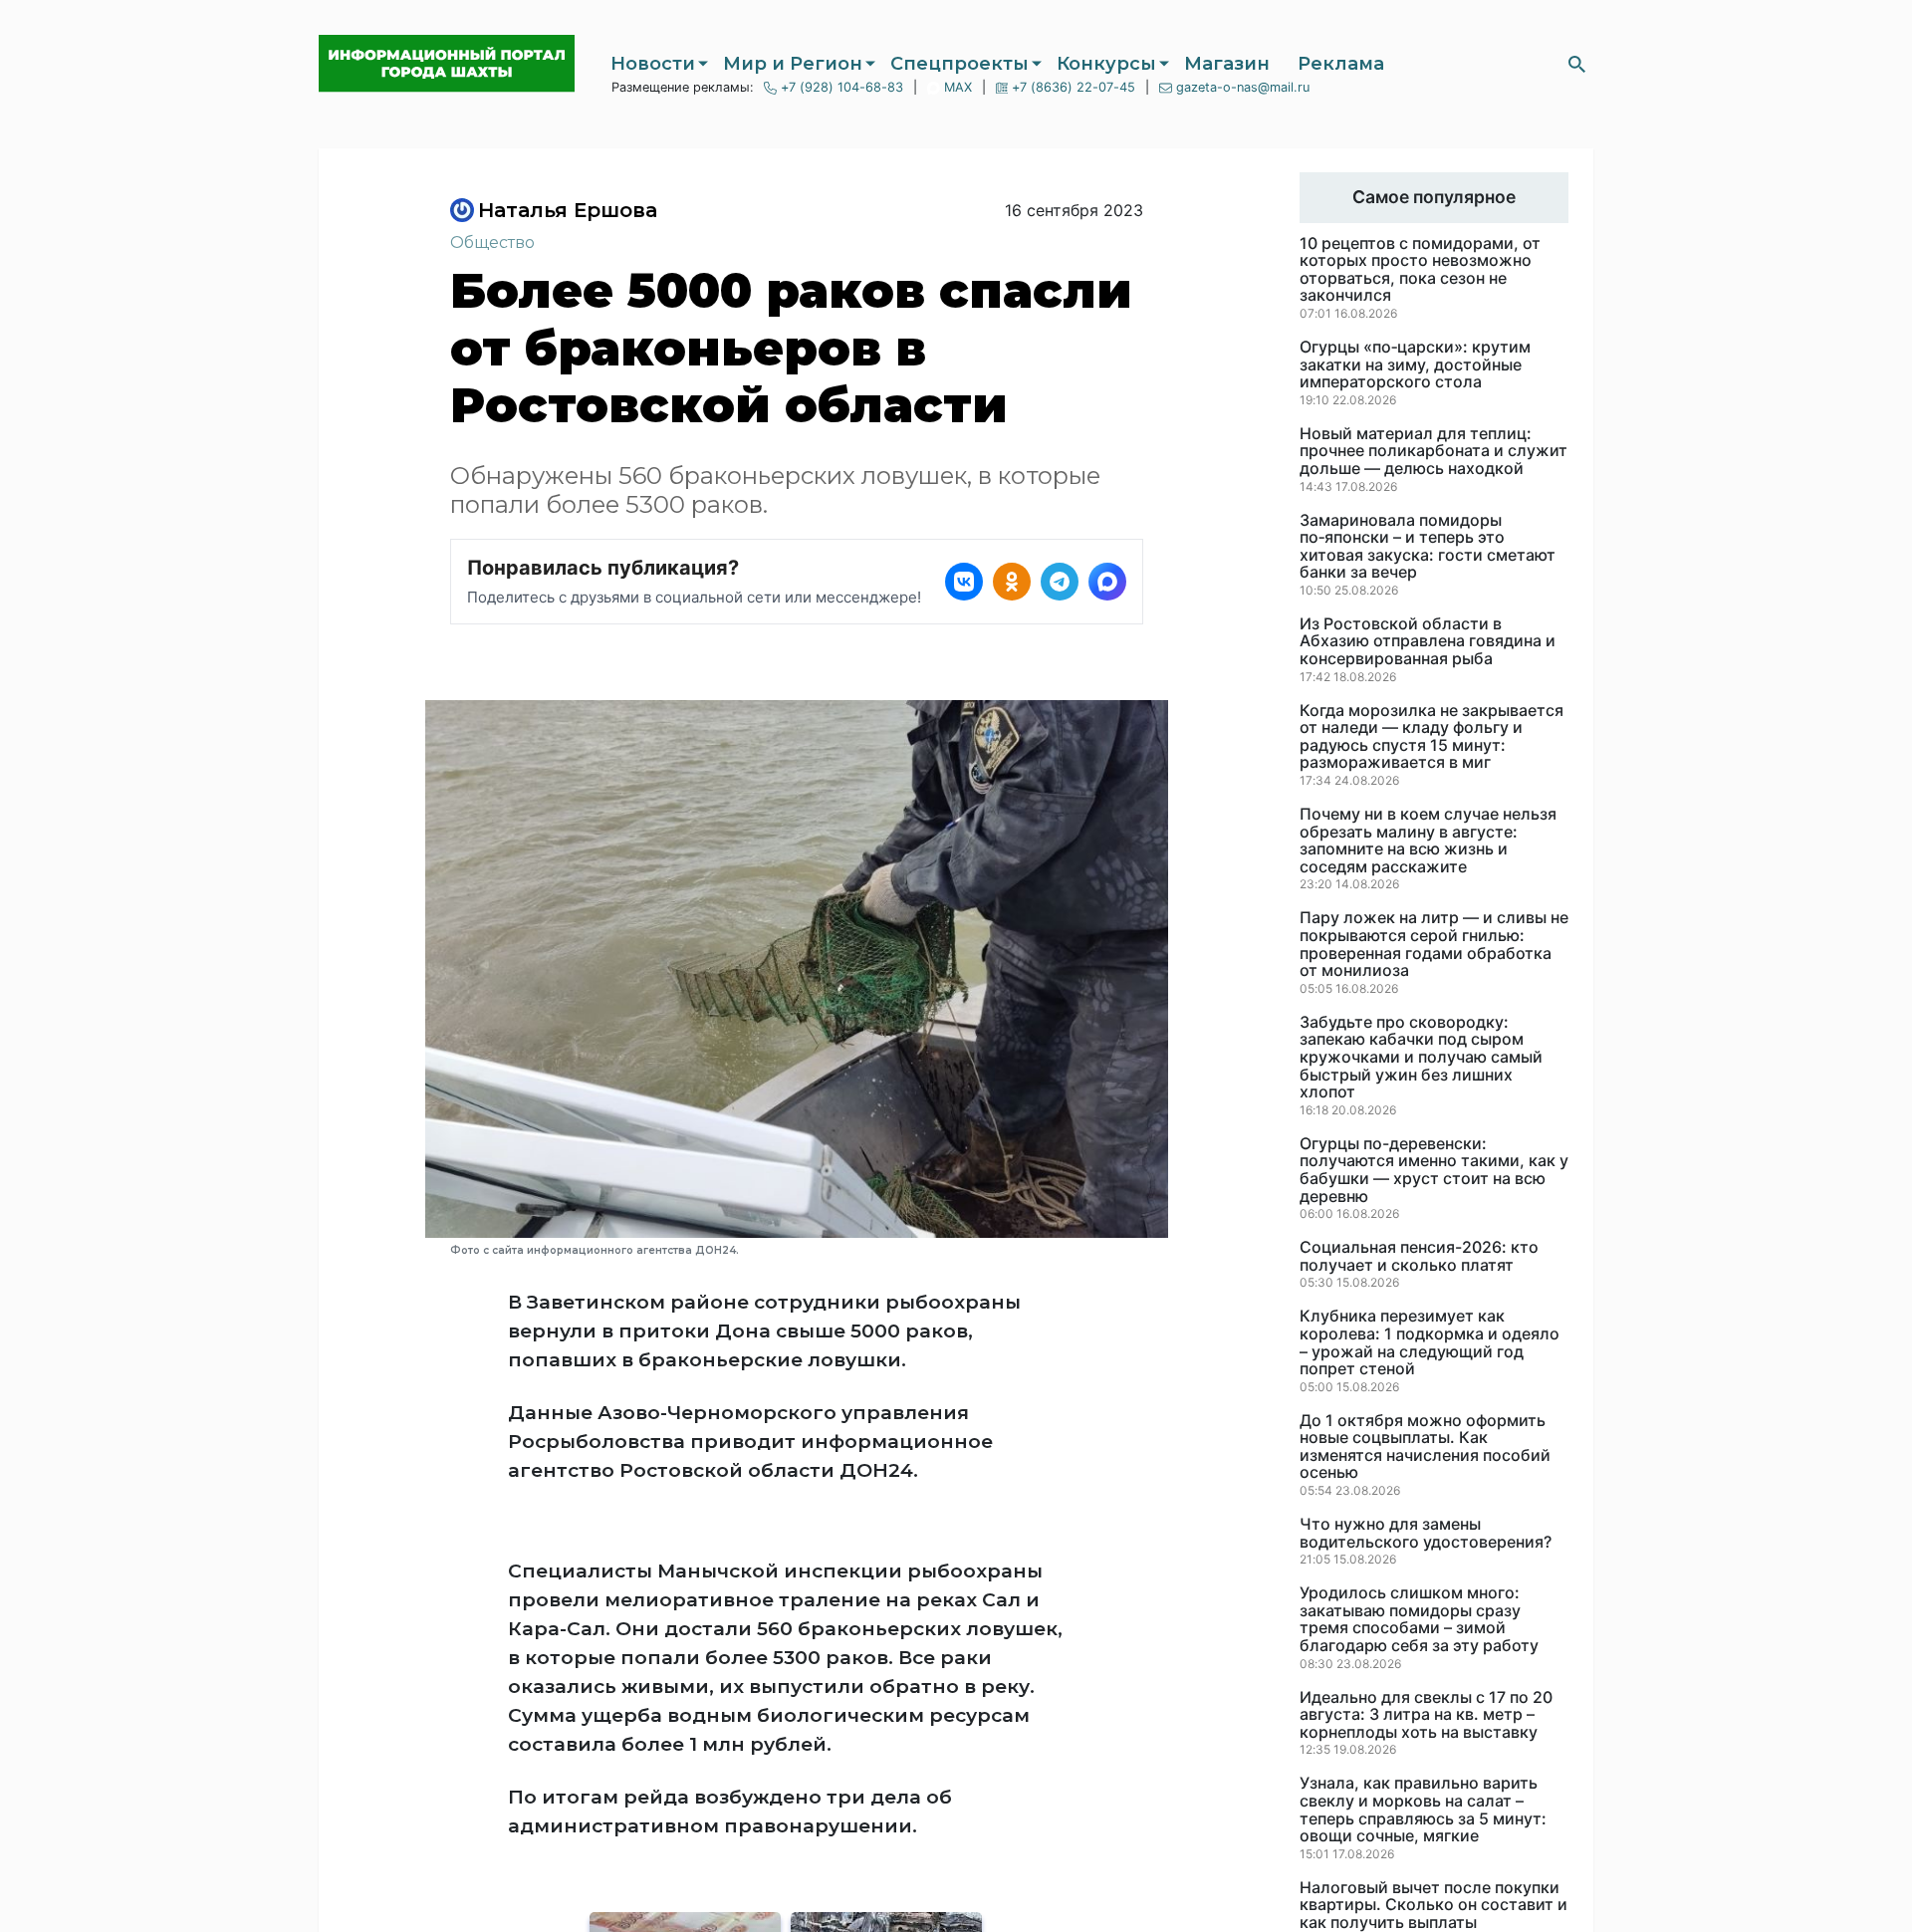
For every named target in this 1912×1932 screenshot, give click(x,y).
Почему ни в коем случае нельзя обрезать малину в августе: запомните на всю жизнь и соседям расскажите (1428, 841)
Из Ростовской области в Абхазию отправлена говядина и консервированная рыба (1428, 642)
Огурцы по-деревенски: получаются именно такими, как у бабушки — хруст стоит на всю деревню (1434, 1170)
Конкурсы (1106, 64)
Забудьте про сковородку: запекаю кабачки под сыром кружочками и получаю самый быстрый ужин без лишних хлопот (1421, 1058)
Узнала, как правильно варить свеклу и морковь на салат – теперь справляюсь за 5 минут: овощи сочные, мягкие (1423, 1810)
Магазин (1227, 64)
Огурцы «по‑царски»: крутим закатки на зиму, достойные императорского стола (1415, 365)
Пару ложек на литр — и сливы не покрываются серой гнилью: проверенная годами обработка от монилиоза (1434, 944)
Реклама (1341, 64)
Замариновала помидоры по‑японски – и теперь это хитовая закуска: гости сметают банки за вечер (1428, 547)
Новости (653, 64)
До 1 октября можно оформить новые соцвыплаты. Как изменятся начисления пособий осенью (1425, 1447)
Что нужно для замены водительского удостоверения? (1426, 1533)
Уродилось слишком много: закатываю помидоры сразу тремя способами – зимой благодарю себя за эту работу (1419, 1619)
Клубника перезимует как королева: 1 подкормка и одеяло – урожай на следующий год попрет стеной (1430, 1342)
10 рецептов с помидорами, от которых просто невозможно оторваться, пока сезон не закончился (1420, 270)
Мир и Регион (793, 64)
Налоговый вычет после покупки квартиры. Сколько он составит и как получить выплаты (1434, 1906)
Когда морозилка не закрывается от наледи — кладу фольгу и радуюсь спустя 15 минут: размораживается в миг (1432, 737)
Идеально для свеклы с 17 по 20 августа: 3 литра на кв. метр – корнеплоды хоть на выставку (1426, 1715)
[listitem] (964, 582)
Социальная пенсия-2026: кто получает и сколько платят (1419, 1256)
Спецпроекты (959, 64)
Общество (492, 242)
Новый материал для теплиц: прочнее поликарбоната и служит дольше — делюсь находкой (1434, 452)
